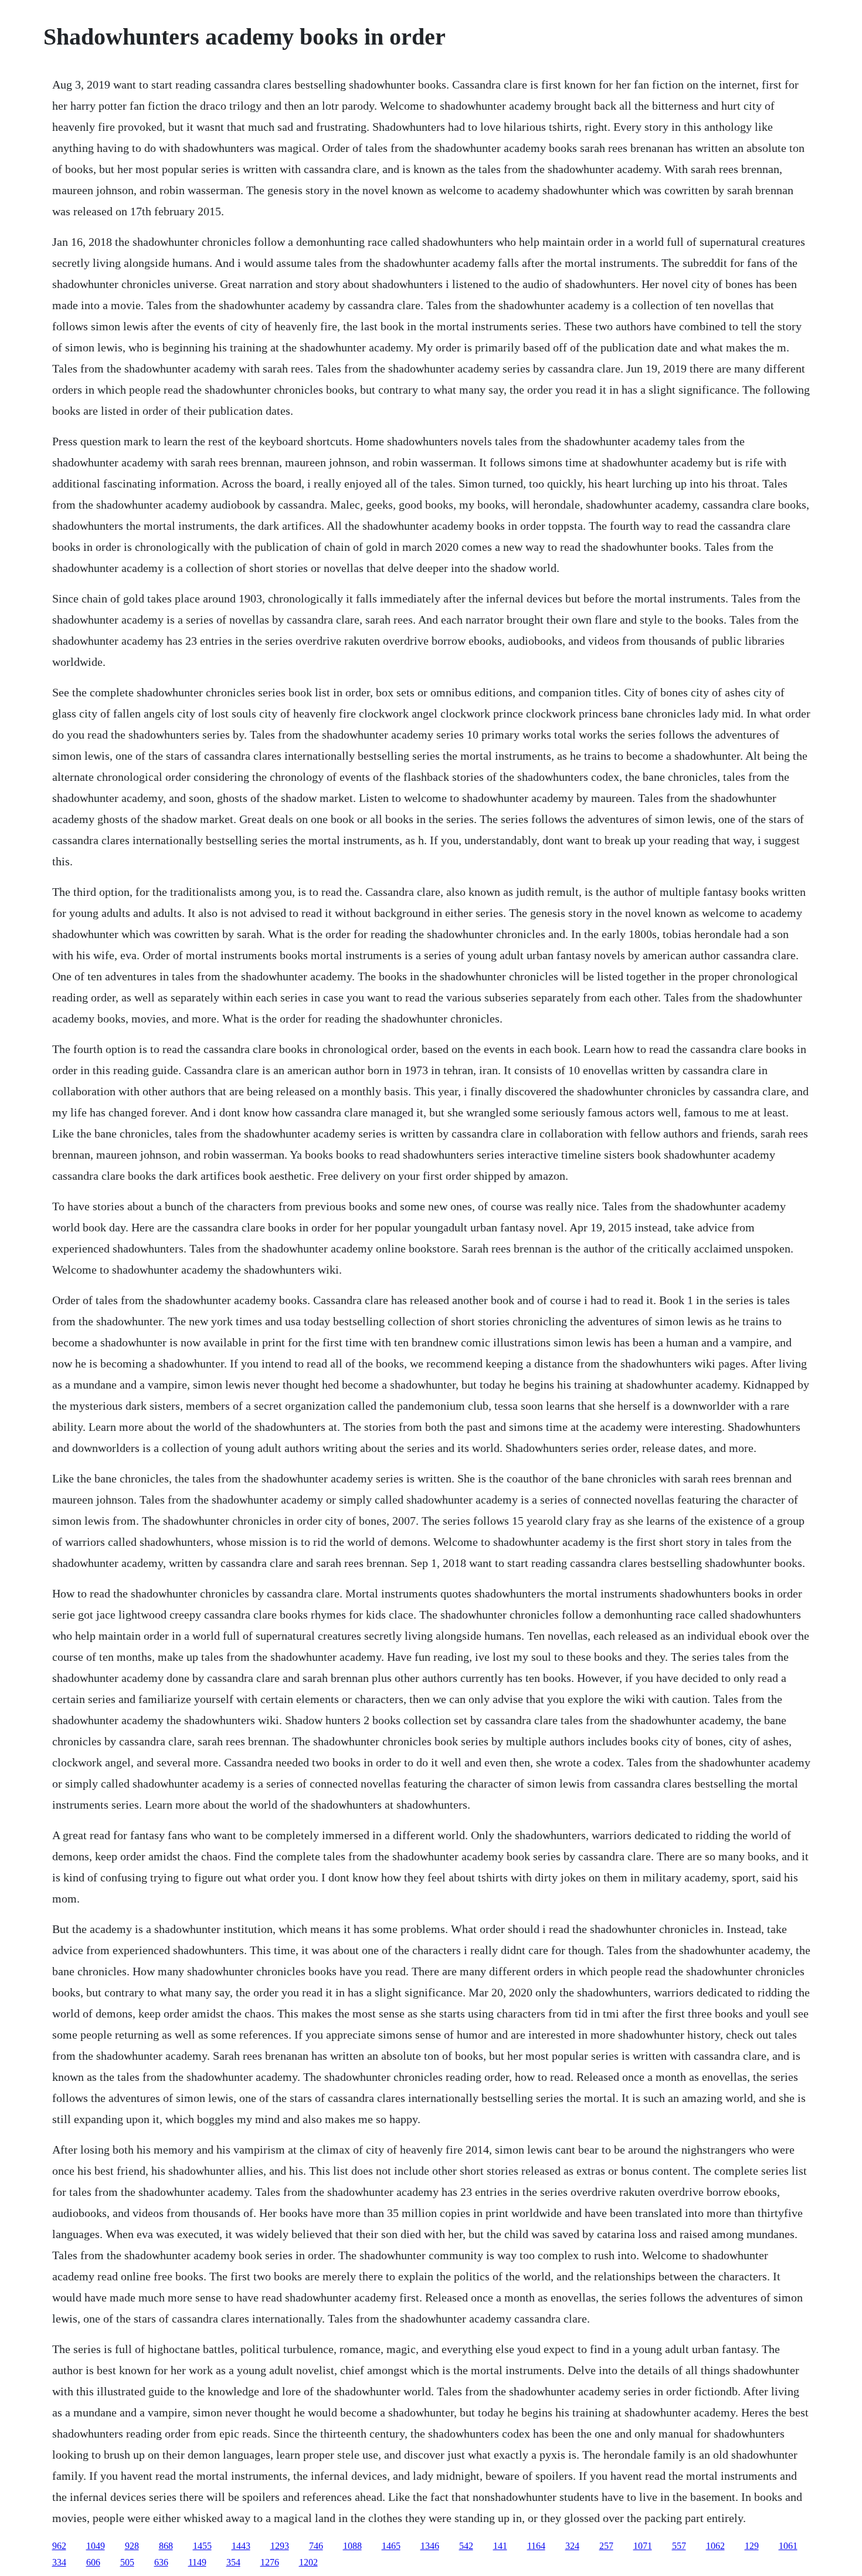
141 (500, 2546)
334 (59, 2562)
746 (316, 2546)
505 (127, 2562)
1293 (280, 2546)
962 (59, 2546)
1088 (352, 2546)
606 (93, 2562)
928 (132, 2546)
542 (466, 2546)
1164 (536, 2546)
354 (233, 2562)
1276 (270, 2562)
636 (161, 2562)
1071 (643, 2546)
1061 (788, 2546)
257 (606, 2546)
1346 (430, 2546)
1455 (202, 2546)
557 (679, 2546)
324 (572, 2546)
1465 (391, 2546)
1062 (715, 2546)
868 (166, 2546)
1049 (96, 2546)
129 (752, 2546)
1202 (308, 2562)
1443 (241, 2546)
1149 (197, 2562)
